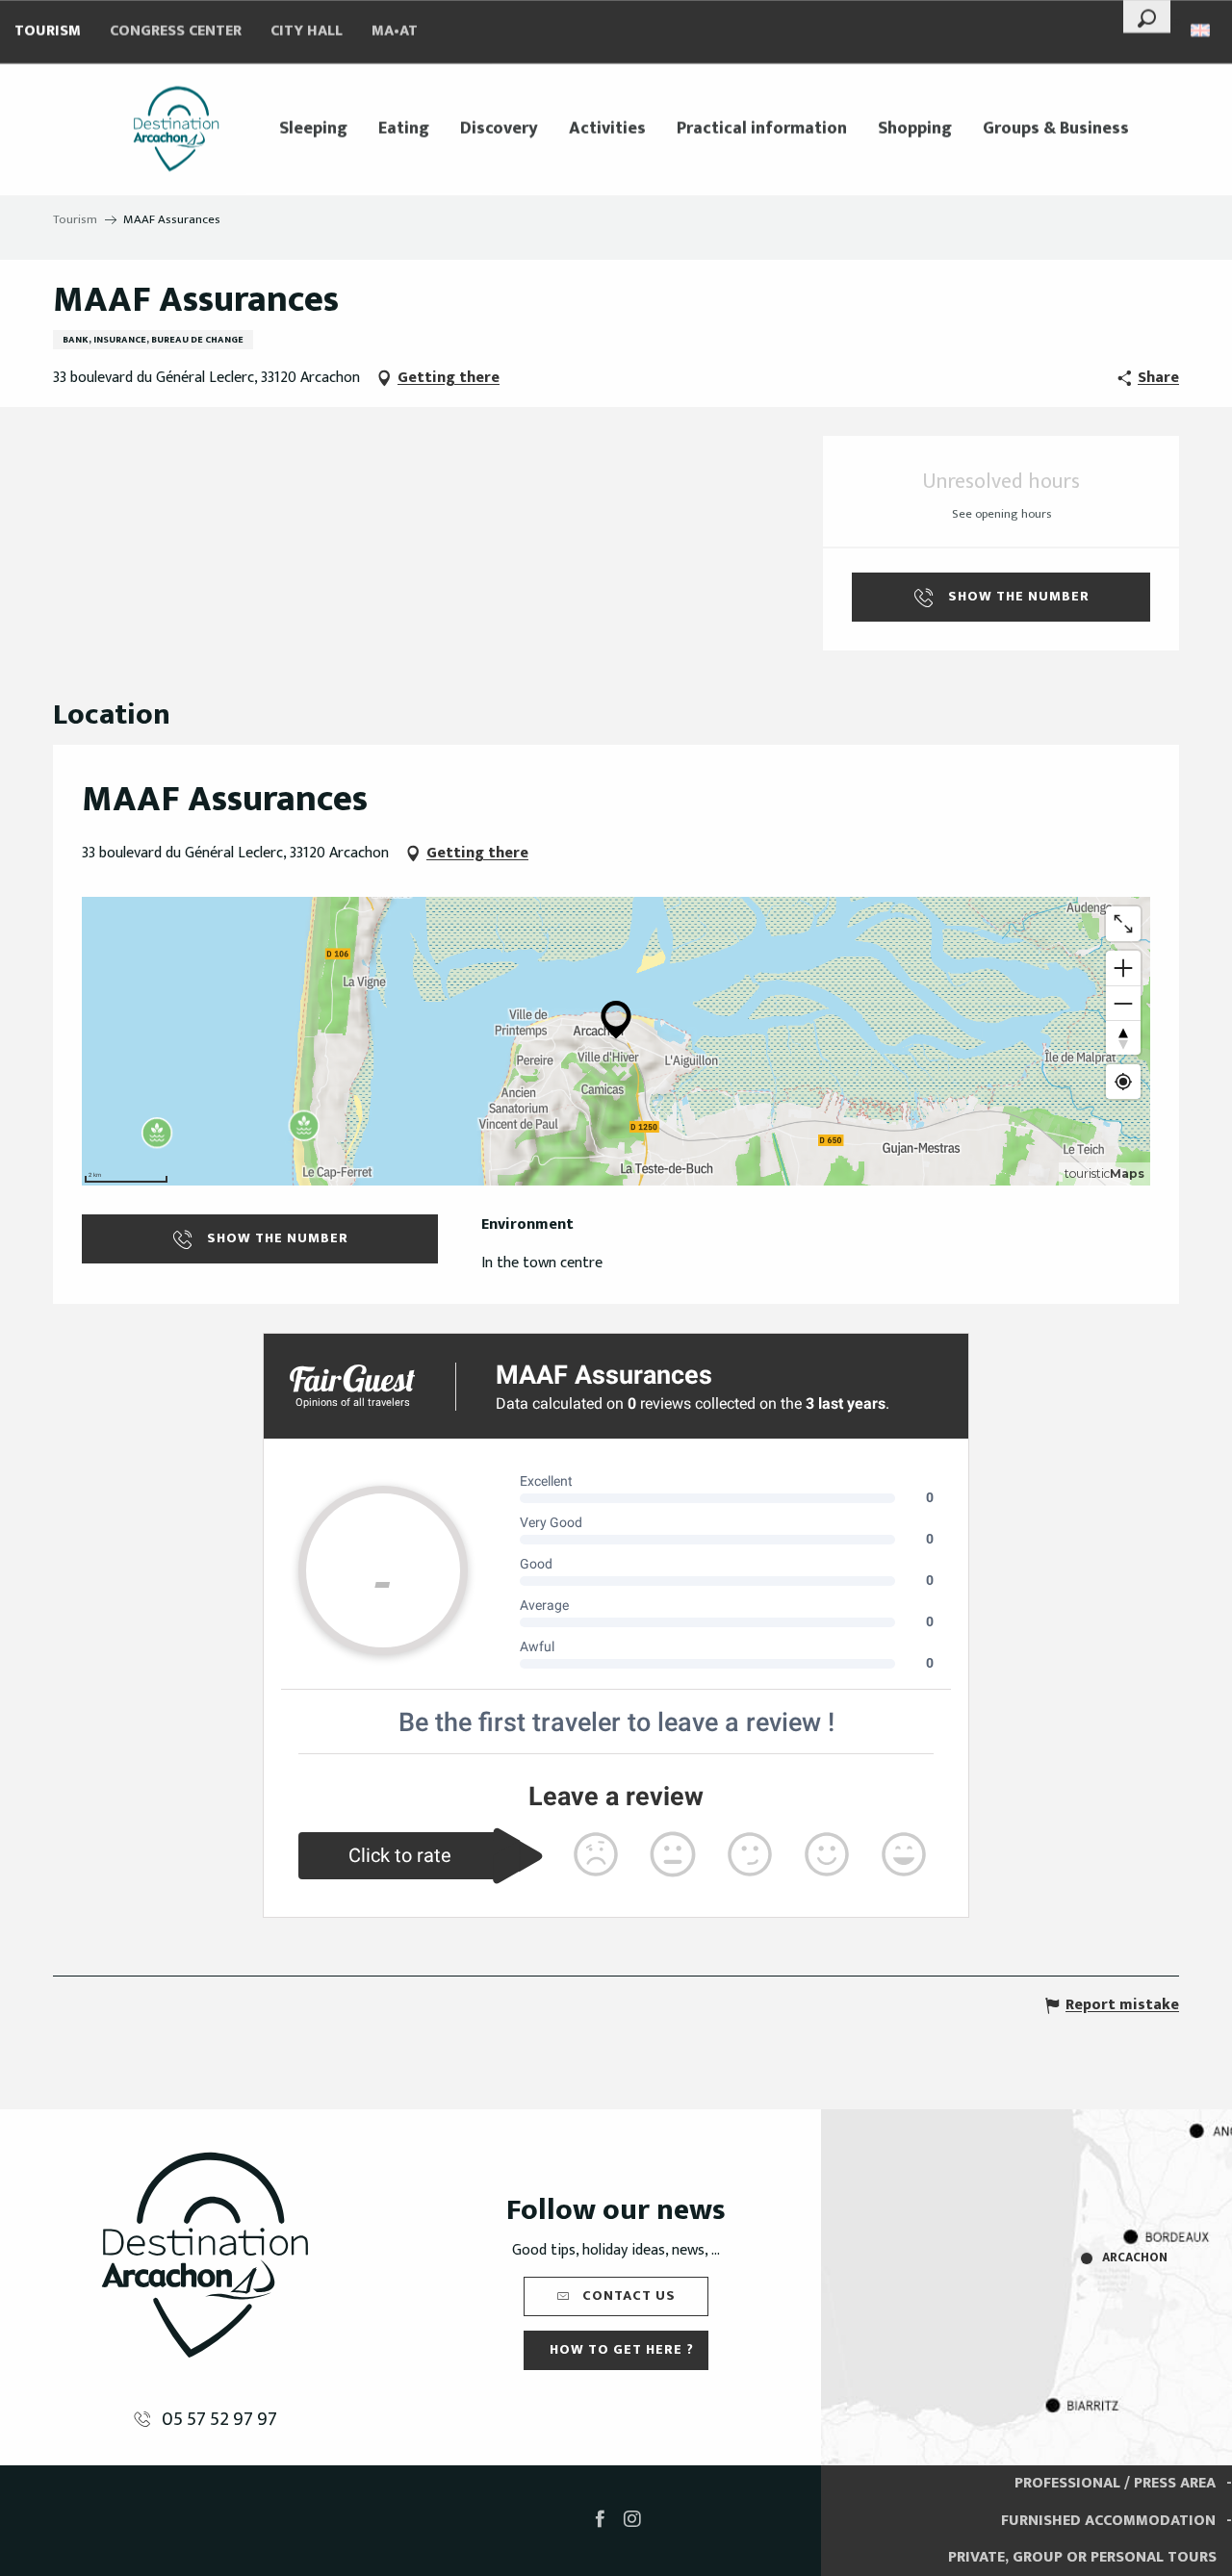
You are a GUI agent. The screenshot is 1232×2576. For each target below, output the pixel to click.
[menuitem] (176, 129)
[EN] (1202, 30)
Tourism (48, 31)
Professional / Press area (1115, 2483)
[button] (1147, 16)
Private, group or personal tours (1082, 2557)
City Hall (307, 31)
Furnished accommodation (1108, 2521)
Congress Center (176, 31)
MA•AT (395, 31)
